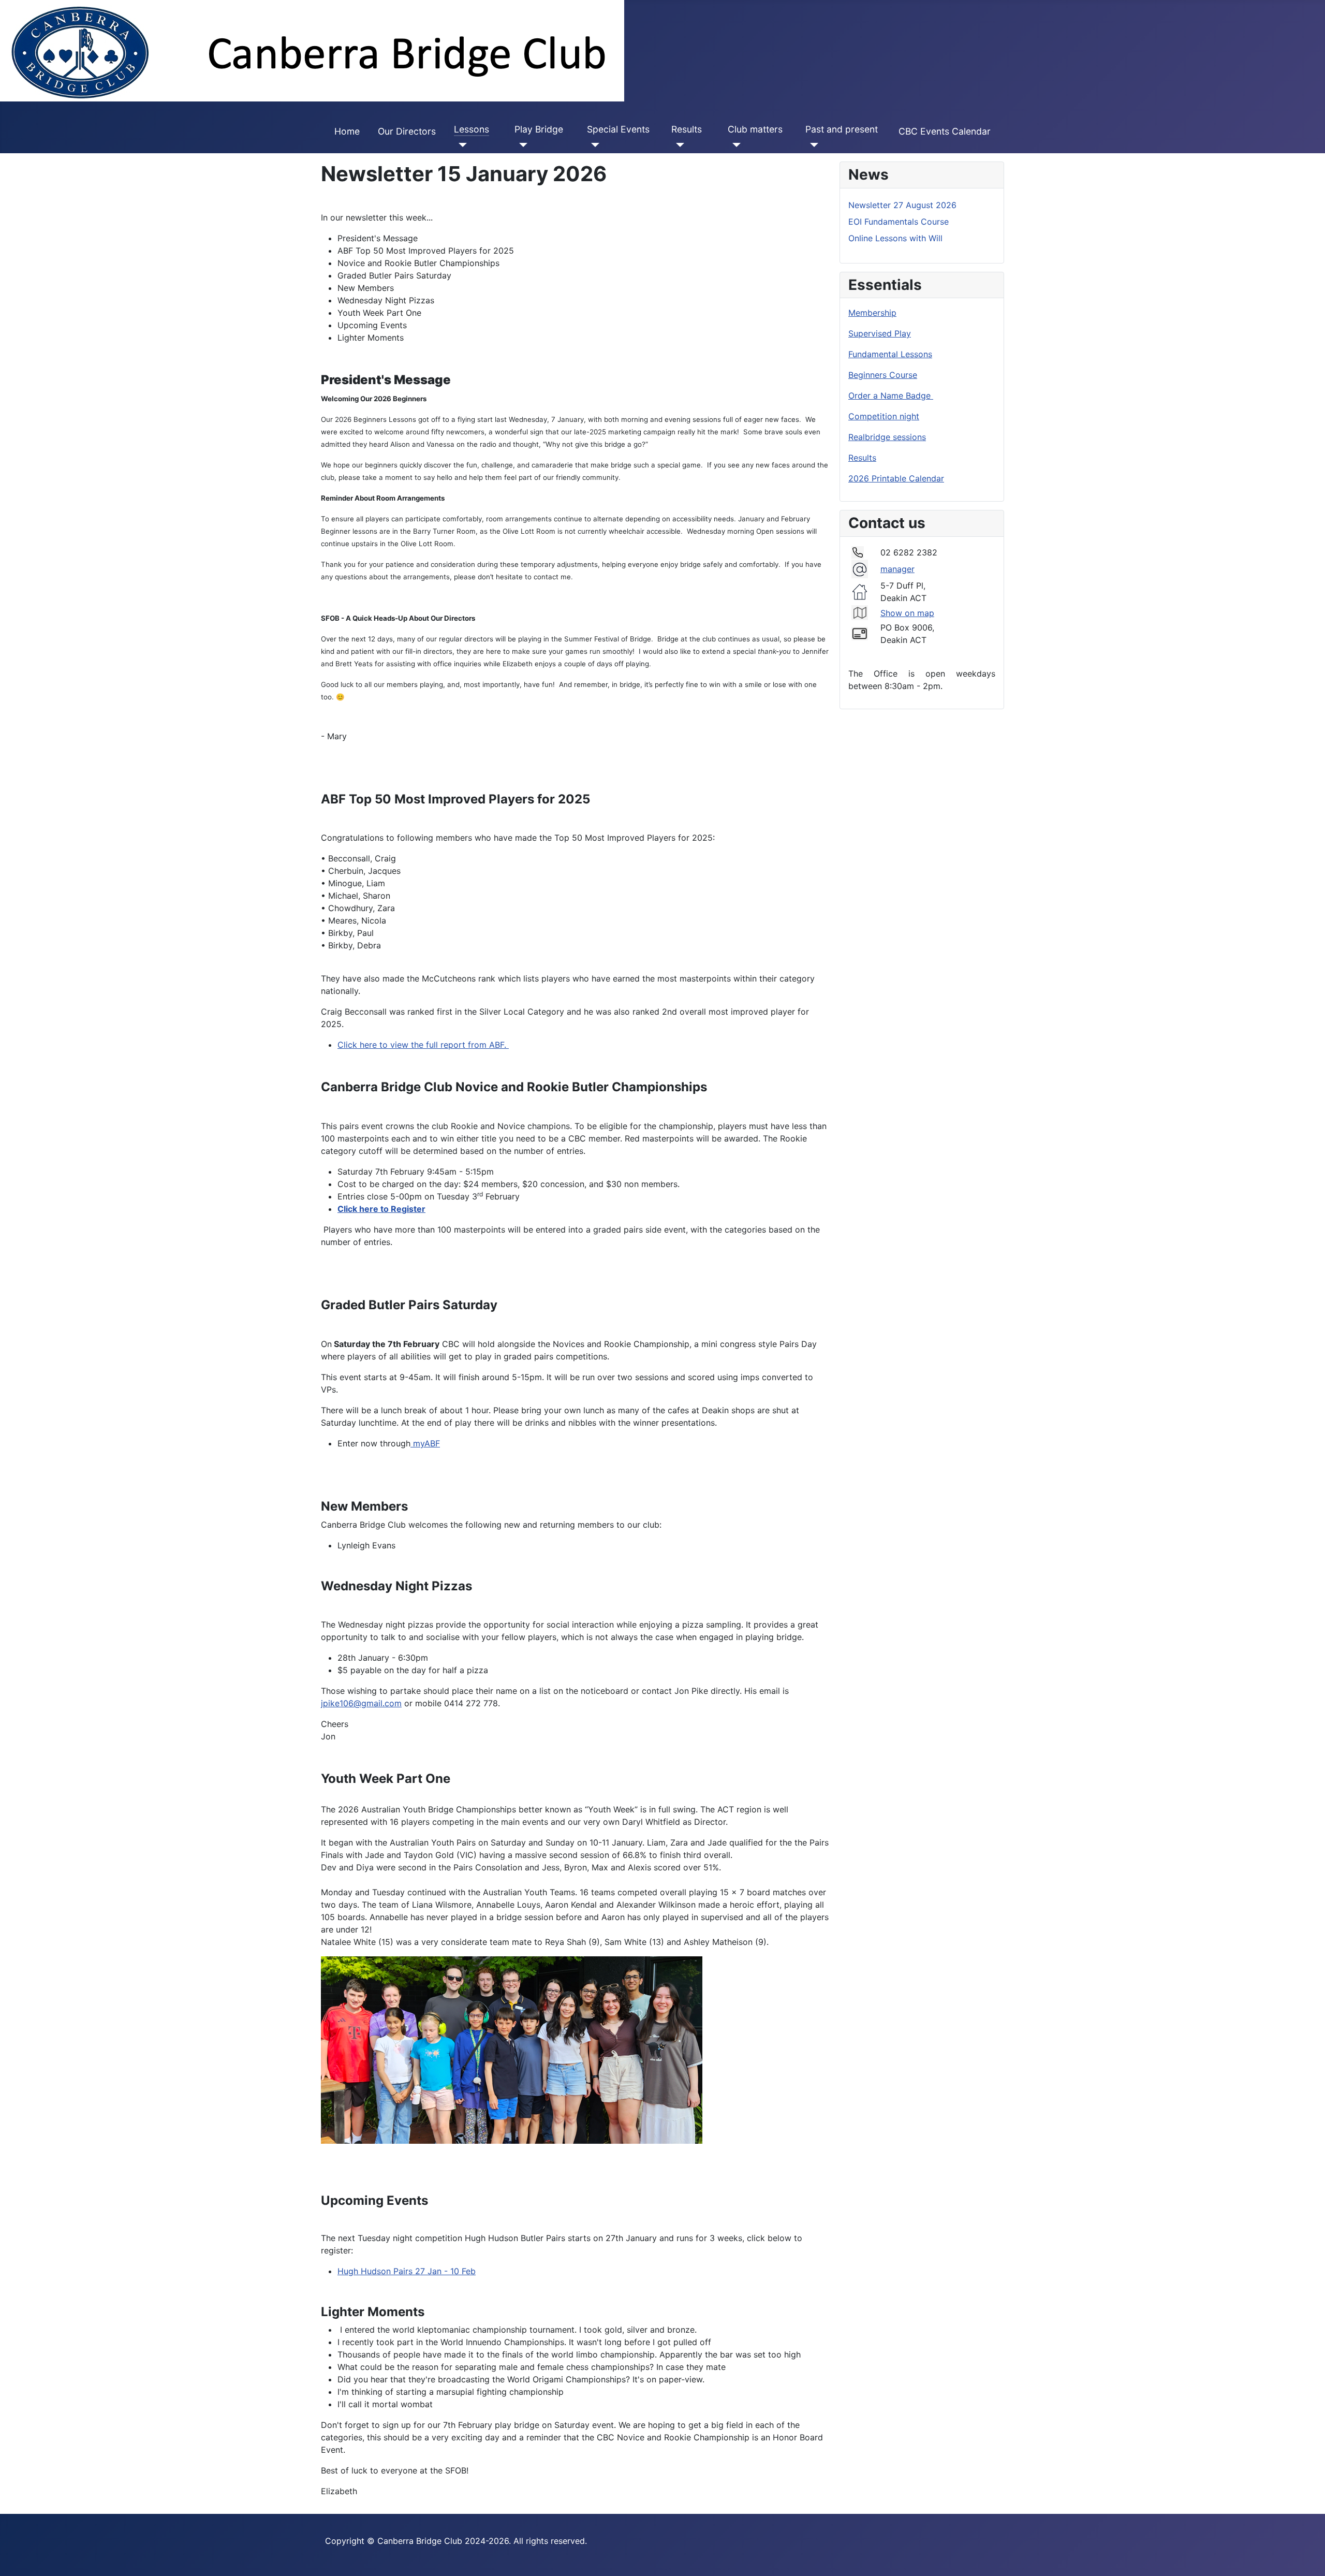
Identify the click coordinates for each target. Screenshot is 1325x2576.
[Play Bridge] (521, 145)
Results (687, 129)
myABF (425, 1443)
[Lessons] (460, 145)
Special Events (618, 129)
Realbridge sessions (887, 437)
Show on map (907, 613)
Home (347, 131)
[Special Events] (593, 145)
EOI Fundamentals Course (899, 222)
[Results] (678, 145)
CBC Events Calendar (945, 131)
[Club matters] (734, 145)
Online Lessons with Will (895, 238)
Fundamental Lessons (890, 354)
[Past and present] (812, 145)
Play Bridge (539, 129)
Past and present (842, 129)
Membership (872, 313)
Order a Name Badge (891, 396)
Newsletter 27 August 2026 (902, 205)
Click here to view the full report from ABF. (423, 1045)
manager (897, 569)
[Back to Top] (1307, 2557)
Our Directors (407, 131)
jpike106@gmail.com (361, 1703)
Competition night (884, 416)
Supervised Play (880, 333)
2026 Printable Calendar (896, 478)
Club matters (755, 129)
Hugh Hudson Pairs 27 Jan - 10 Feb (407, 2271)
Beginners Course (883, 375)
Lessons (472, 129)
